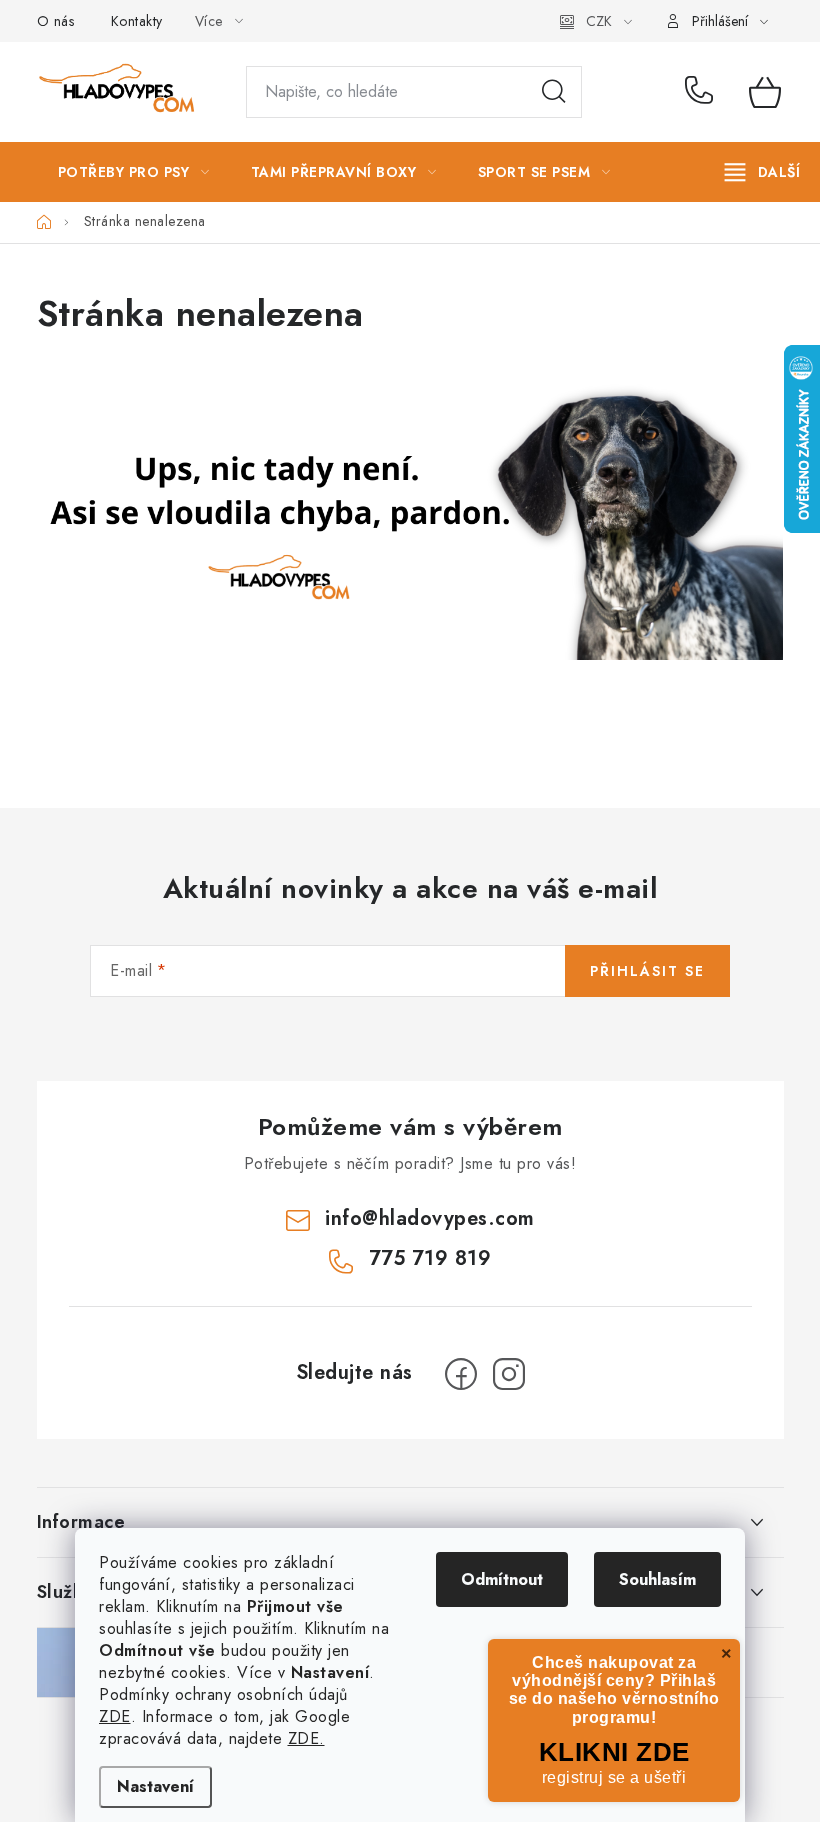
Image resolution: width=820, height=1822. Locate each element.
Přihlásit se (647, 971)
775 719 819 (702, 92)
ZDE (115, 1716)
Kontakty (137, 21)
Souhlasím (657, 1579)
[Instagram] (509, 1374)
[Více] (762, 172)
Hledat (554, 92)
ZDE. (306, 1738)
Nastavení (155, 1786)
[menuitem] (134, 172)
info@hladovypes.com (430, 1218)
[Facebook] (461, 1374)
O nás (56, 21)
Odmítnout (502, 1579)
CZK (599, 21)
